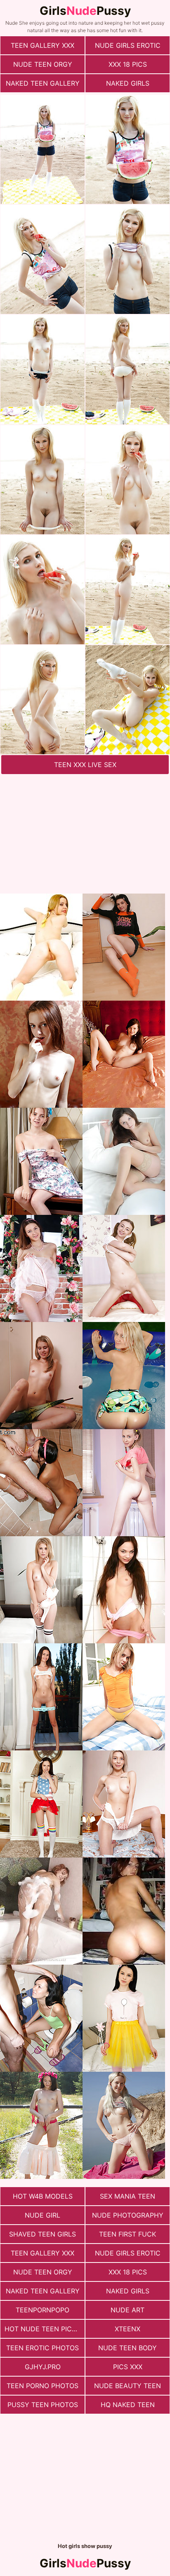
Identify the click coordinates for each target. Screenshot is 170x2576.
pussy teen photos (43, 2405)
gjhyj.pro (43, 2367)
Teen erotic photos (42, 2348)
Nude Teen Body (127, 2348)
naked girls (128, 83)
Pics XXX (128, 2367)
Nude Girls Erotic (128, 45)
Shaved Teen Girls (42, 2234)
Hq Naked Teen (128, 2405)
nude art (127, 2310)
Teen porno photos (42, 2386)
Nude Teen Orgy (43, 64)
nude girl (42, 2215)
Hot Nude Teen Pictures (45, 2329)
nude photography (128, 2215)
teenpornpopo (42, 2310)
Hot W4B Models (43, 2196)
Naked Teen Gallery (43, 83)
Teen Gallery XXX (42, 45)
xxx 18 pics (128, 64)
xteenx (127, 2329)
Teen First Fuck (127, 2234)
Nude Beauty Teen (127, 2386)
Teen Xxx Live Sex (85, 765)
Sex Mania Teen (127, 2196)
